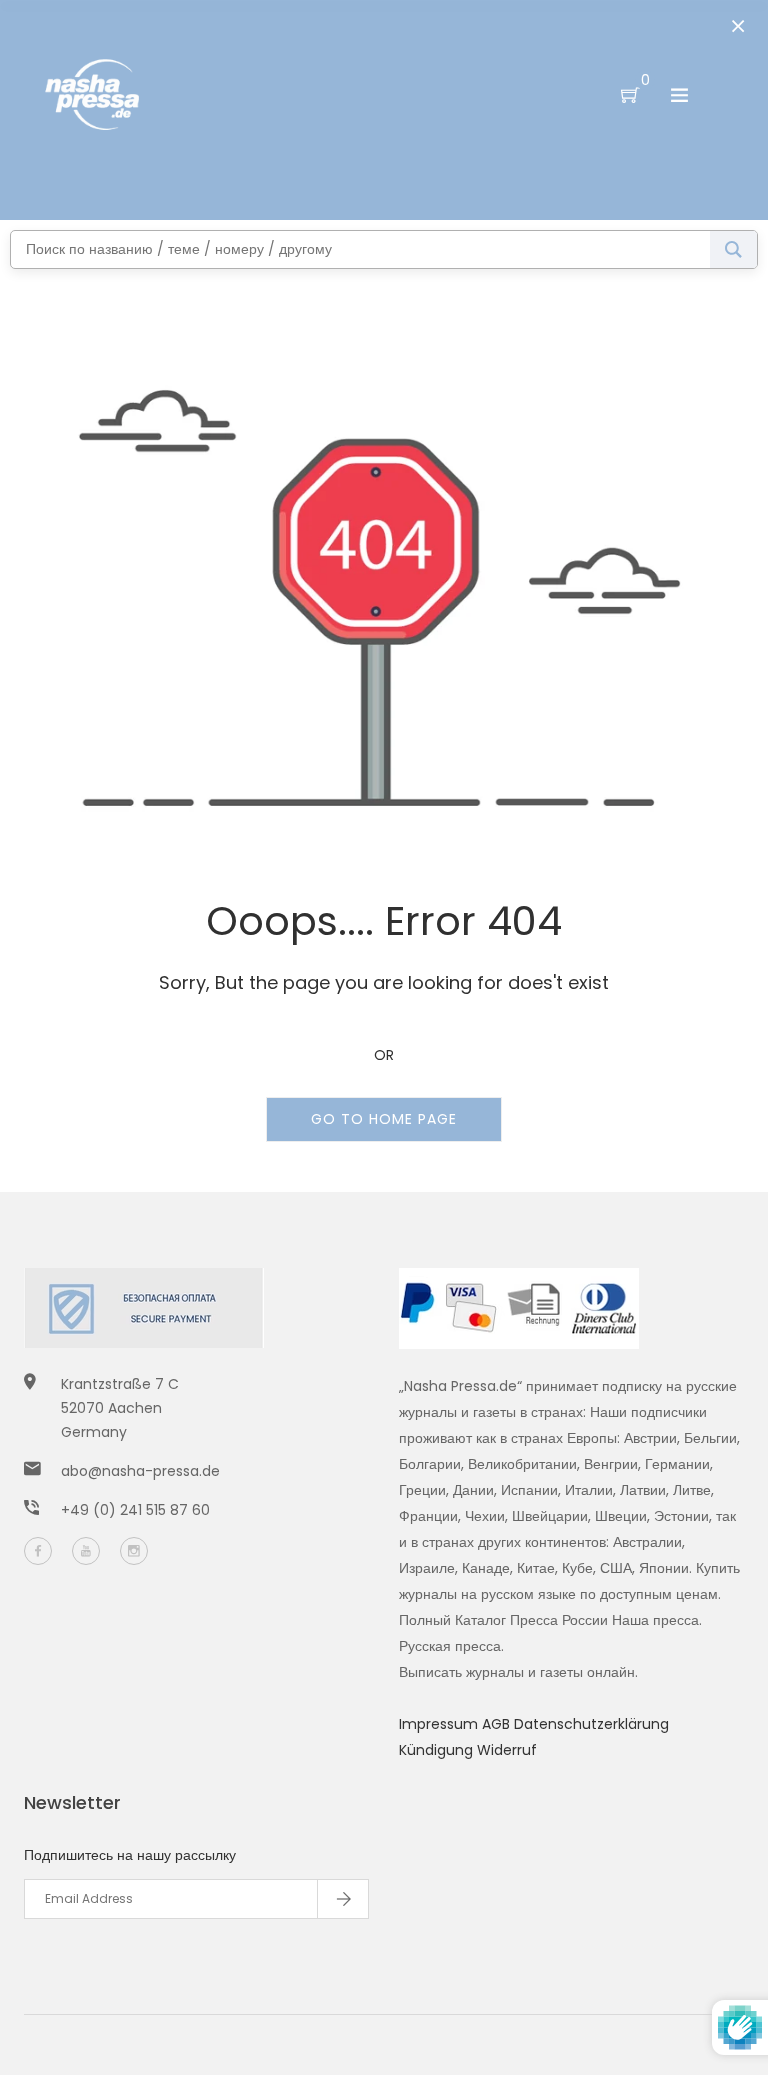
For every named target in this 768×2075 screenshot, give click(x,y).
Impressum (440, 1724)
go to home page (384, 1119)
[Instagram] (134, 1551)
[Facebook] (38, 1551)
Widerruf (507, 1750)
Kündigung (438, 1750)
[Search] (733, 249)
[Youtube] (86, 1551)
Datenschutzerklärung (591, 1724)
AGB (498, 1724)
